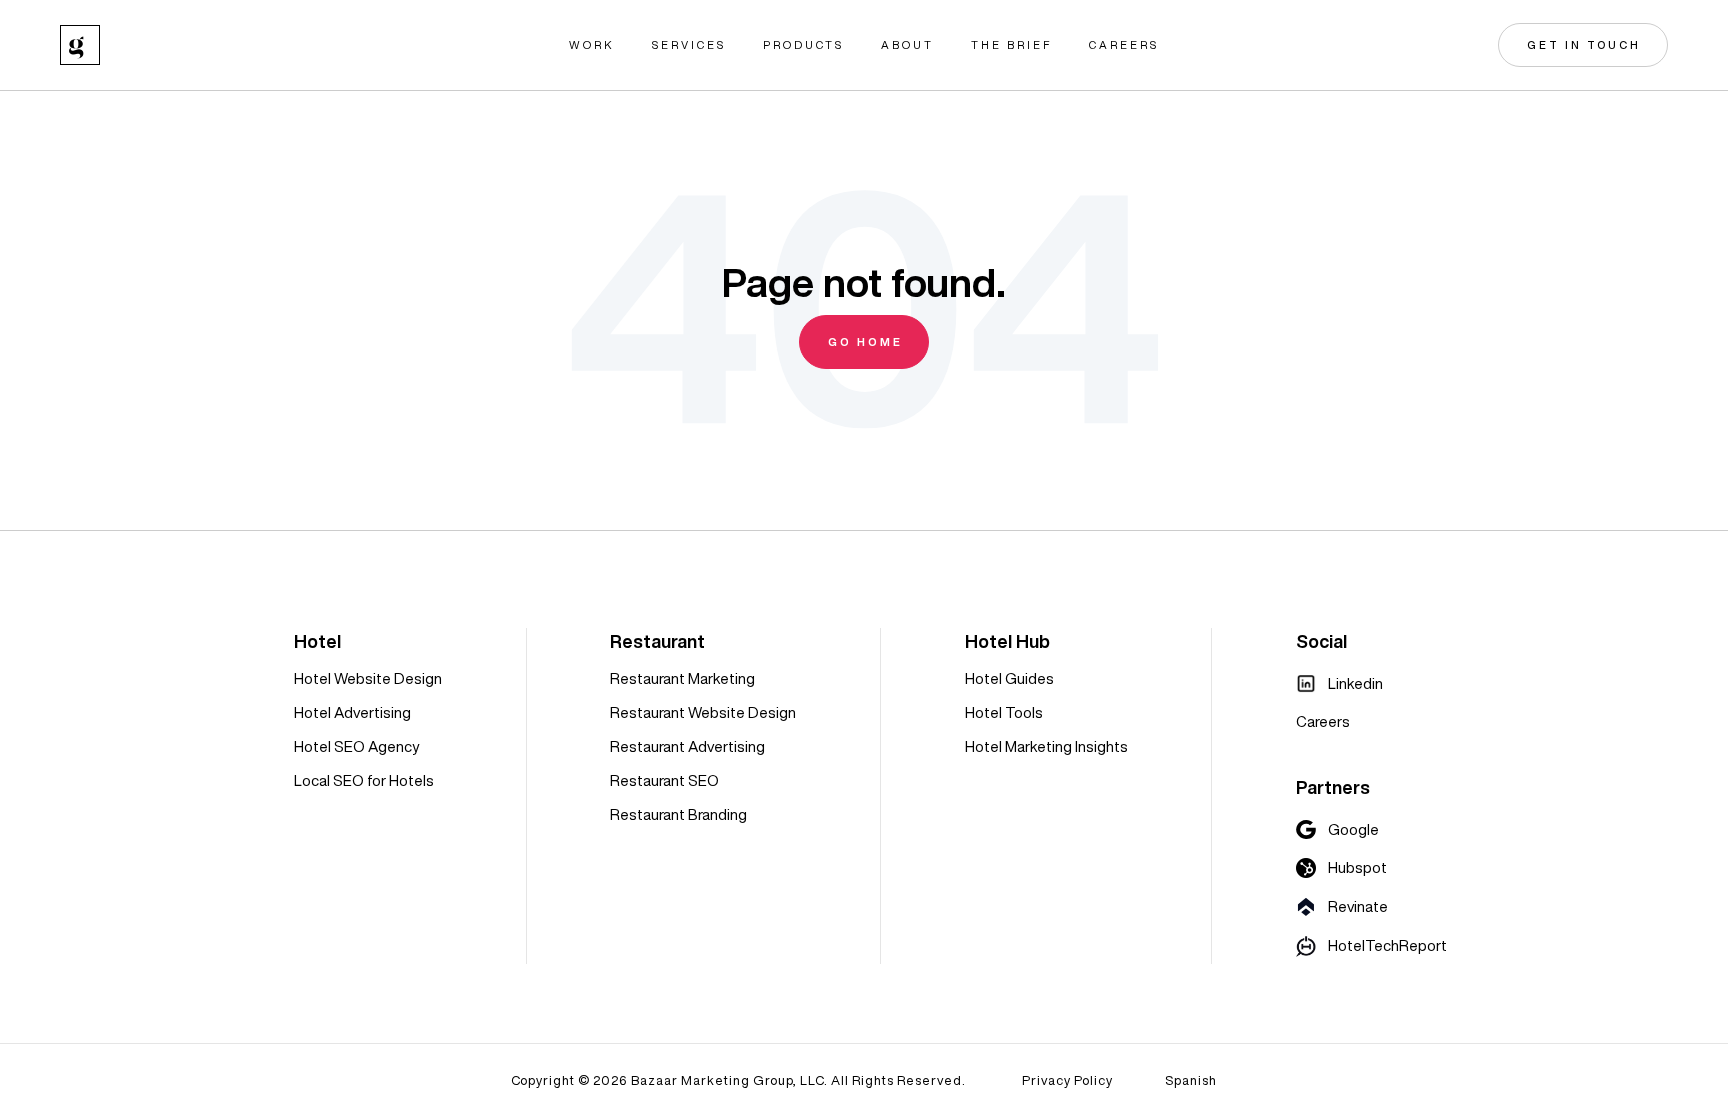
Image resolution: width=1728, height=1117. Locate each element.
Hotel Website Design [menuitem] (368, 678)
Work (592, 45)
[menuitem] (1339, 684)
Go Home (865, 342)
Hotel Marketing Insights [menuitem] (1046, 746)
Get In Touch (1584, 45)
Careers (1124, 45)
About (907, 45)
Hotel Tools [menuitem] (1004, 712)
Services (689, 45)
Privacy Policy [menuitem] (1067, 1080)
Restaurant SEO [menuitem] (664, 780)
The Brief (1011, 45)
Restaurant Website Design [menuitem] (703, 712)
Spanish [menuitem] (1191, 1080)
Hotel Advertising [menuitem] (352, 712)
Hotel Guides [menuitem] (1009, 678)
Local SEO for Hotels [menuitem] (364, 780)
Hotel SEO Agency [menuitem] (356, 746)
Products (803, 45)
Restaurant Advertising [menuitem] (687, 746)
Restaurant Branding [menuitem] (678, 814)
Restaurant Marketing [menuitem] (682, 678)
